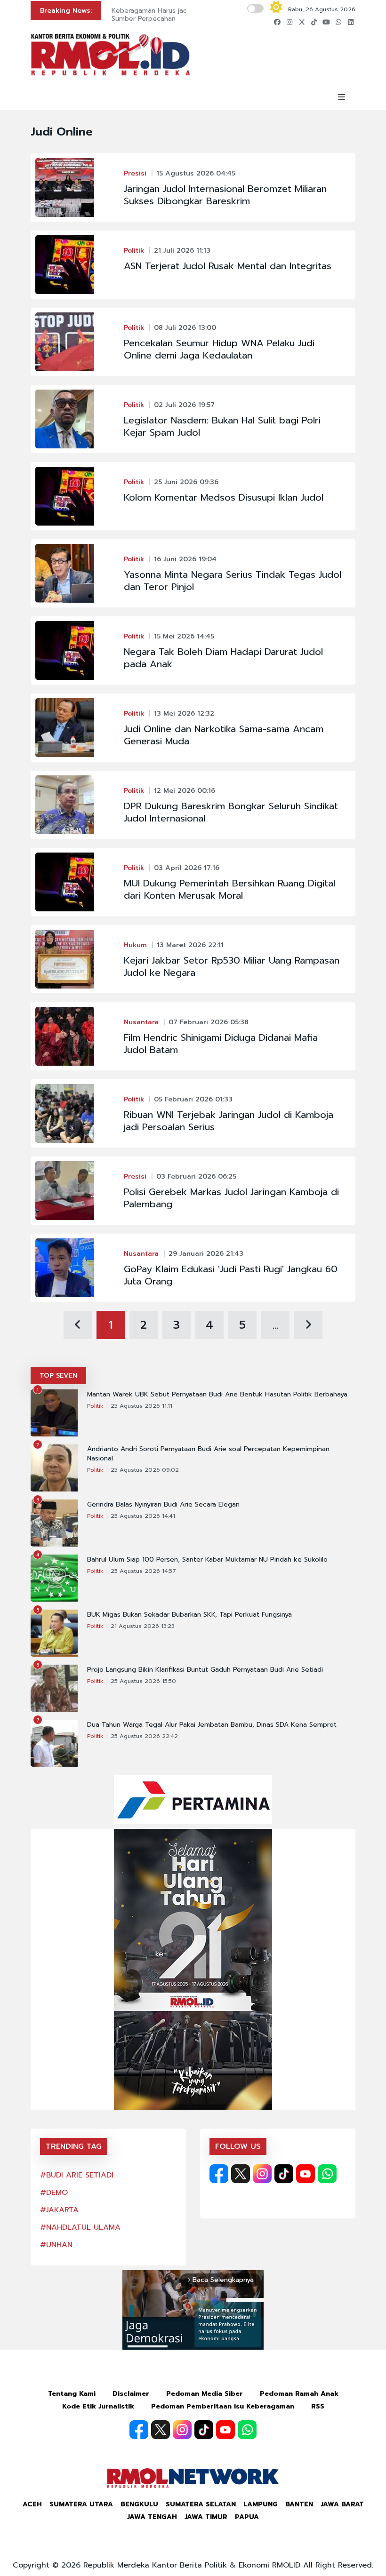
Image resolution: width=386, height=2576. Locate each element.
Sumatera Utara (81, 2504)
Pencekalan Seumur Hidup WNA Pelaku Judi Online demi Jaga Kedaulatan (219, 349)
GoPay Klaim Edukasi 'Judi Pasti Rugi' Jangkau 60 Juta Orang (231, 1275)
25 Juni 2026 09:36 (186, 482)
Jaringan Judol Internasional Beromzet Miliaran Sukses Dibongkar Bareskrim (225, 195)
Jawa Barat (342, 2504)
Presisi (135, 173)
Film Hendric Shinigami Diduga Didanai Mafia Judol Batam (221, 1044)
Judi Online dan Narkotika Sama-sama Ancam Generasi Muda (224, 735)
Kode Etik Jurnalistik (98, 2406)
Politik (134, 251)
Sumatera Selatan (201, 2504)
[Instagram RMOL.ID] (262, 2174)
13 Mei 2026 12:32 (184, 714)
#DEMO (54, 2193)
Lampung (261, 2504)
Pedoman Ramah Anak (299, 2394)
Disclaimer (131, 2394)
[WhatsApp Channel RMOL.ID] (327, 2174)
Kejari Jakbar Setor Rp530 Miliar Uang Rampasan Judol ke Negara (232, 966)
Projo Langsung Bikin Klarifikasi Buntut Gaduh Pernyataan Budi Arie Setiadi (205, 1670)
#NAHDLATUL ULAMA (80, 2227)
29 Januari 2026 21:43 (206, 1254)
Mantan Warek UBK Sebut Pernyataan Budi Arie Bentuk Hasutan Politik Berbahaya (217, 1395)
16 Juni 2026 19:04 (185, 559)
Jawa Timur (206, 2517)
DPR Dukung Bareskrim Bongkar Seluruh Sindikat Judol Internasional (231, 812)
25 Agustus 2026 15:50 (143, 1681)
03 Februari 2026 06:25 (196, 1176)
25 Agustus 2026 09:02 (145, 1470)
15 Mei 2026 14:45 (184, 636)
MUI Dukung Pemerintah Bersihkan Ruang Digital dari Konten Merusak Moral (229, 889)
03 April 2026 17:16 (187, 868)
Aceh (32, 2504)
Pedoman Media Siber (205, 2394)
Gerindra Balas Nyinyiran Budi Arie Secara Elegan (163, 1505)
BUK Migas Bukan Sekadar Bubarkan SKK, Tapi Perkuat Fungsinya (189, 1615)
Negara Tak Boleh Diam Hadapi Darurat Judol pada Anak (223, 658)
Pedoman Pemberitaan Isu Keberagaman (223, 2406)
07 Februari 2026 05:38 (209, 1022)
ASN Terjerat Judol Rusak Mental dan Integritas (228, 266)
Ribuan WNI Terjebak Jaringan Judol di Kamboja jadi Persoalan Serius (229, 1121)
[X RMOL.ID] (241, 2174)
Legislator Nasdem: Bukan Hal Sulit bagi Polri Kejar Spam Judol (222, 426)
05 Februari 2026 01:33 (193, 1099)
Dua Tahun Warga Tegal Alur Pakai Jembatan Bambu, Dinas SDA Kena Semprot (212, 1725)
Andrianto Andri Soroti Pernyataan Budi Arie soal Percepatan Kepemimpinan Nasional (208, 1454)
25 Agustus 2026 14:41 (143, 1516)
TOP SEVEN (58, 1376)
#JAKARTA (59, 2210)
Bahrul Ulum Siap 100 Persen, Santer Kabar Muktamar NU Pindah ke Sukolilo (207, 1560)
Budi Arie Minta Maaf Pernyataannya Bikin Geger (177, 15)
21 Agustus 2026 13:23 (143, 1626)
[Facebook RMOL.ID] (219, 2174)
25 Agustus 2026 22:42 (144, 1736)
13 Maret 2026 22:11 (190, 945)
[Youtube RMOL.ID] (306, 2174)
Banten (299, 2504)
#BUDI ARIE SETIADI (77, 2175)
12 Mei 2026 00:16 (185, 791)
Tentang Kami (72, 2394)
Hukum (135, 945)
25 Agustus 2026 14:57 (143, 1571)
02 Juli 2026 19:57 (184, 405)
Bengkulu (139, 2504)
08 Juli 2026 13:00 (185, 328)
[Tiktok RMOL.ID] (284, 2174)
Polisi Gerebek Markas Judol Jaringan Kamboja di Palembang (231, 1198)
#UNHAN (56, 2245)
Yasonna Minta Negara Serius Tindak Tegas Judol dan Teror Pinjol (233, 581)
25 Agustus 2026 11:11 (141, 1406)
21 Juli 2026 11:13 (182, 251)
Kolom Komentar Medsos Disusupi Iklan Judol (224, 497)
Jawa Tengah (152, 2517)
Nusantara (141, 1022)
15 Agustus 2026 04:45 (196, 173)
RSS (318, 2406)
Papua (247, 2517)
